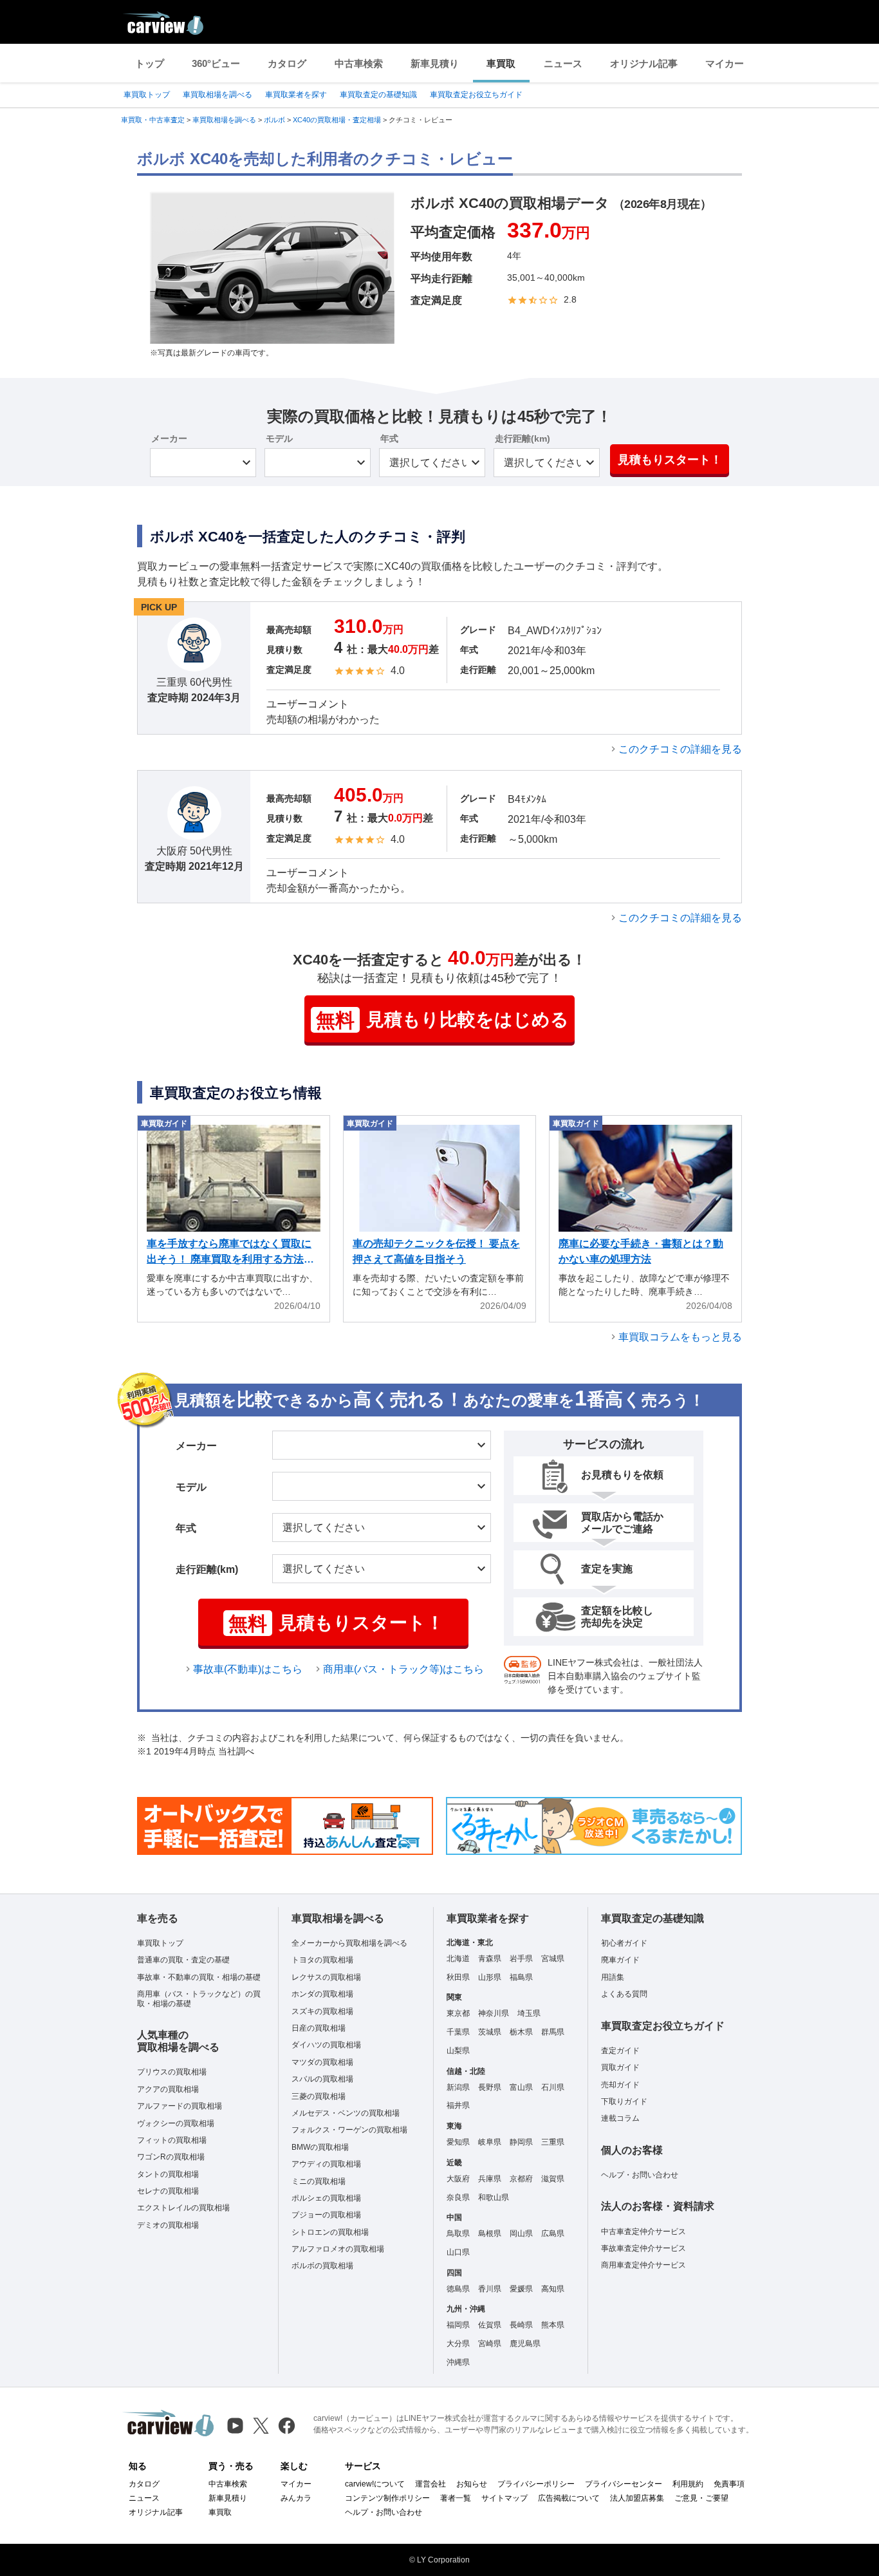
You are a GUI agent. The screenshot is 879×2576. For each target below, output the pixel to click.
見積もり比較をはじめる (442, 1020)
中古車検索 (359, 63)
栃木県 (521, 2032)
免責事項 (729, 2484)
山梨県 (458, 2051)
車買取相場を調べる (217, 95)
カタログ (287, 63)
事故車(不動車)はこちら (248, 1669)
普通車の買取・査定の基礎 (183, 1960)
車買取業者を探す (296, 95)
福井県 (458, 2105)
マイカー (725, 63)
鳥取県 (458, 2233)
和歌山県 (494, 2197)
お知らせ (472, 2484)
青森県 (490, 1959)
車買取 (501, 63)
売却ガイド (620, 2085)
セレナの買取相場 (168, 2191)
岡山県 (521, 2233)
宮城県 (553, 1959)
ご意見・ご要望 (701, 2498)
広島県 (553, 2233)
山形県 (490, 1977)
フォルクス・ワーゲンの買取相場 (349, 2130)
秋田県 (458, 1977)
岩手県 (521, 1959)
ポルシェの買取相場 (326, 2198)
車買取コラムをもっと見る (680, 1337)
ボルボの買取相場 (322, 2266)
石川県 (553, 2087)
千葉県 (458, 2032)
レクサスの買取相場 (326, 1977)
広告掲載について (569, 2498)
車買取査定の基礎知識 (378, 95)
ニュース (563, 63)
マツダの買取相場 (322, 2062)
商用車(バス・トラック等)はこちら (403, 1669)
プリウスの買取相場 (172, 2072)
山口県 (458, 2252)
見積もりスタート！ (670, 460)
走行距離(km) (523, 438)
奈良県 (458, 2197)
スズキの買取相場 (322, 2011)
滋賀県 (553, 2179)
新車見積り (435, 63)
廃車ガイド (620, 1960)
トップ (150, 63)
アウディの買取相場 (326, 2164)
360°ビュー (216, 63)
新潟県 (458, 2087)
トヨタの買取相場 (322, 1960)
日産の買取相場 (319, 2028)
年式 (389, 438)
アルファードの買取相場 (180, 2106)
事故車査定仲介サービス (643, 2248)
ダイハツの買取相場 (326, 2045)
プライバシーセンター (624, 2484)
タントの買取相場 (168, 2174)
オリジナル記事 (644, 63)
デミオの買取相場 (168, 2225)
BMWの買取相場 (320, 2147)
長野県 (490, 2087)
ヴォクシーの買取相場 (176, 2123)
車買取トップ (147, 95)
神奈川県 (494, 2013)
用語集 (613, 1977)
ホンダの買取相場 (322, 1994)
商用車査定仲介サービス (643, 2265)
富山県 (521, 2087)
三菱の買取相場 (319, 2096)
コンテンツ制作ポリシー (387, 2498)
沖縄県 (458, 2362)
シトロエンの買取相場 (330, 2232)
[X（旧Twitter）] (261, 2426)
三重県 (553, 2142)
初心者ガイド (624, 1943)
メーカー (169, 438)
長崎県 (521, 2325)
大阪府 (458, 2179)
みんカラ (296, 2498)
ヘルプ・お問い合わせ (640, 2175)
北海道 (458, 1959)
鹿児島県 (525, 2344)
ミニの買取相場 (319, 2181)
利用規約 (688, 2484)
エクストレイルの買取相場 (183, 2208)
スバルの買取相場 (322, 2079)
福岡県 (458, 2325)
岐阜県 (490, 2142)
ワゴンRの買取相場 (171, 2157)
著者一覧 (456, 2498)
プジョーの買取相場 (326, 2215)
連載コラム (620, 2118)
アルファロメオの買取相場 (338, 2249)
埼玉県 (529, 2013)
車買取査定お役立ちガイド (476, 95)
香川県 (490, 2289)
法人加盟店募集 (637, 2498)
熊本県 (553, 2325)
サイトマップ (504, 2498)
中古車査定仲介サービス (643, 2232)
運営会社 (430, 2484)
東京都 (458, 2013)
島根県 (490, 2233)
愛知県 (458, 2142)
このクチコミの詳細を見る (680, 749)
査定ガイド (620, 2051)
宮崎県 (490, 2344)
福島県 (521, 1977)
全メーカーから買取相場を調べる (349, 1943)
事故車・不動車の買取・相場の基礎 (199, 1977)
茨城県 (490, 2032)
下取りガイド (624, 2101)
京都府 (521, 2179)
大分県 (458, 2344)
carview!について (375, 2484)
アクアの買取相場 (168, 2089)
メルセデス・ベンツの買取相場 (346, 2113)
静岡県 (521, 2142)
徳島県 (458, 2289)
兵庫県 (490, 2179)
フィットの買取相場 (172, 2140)
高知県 (553, 2289)
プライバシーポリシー (536, 2484)
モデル (279, 438)
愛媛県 (521, 2289)
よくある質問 (624, 1994)
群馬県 (553, 2032)
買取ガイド (620, 2067)
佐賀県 (490, 2325)
